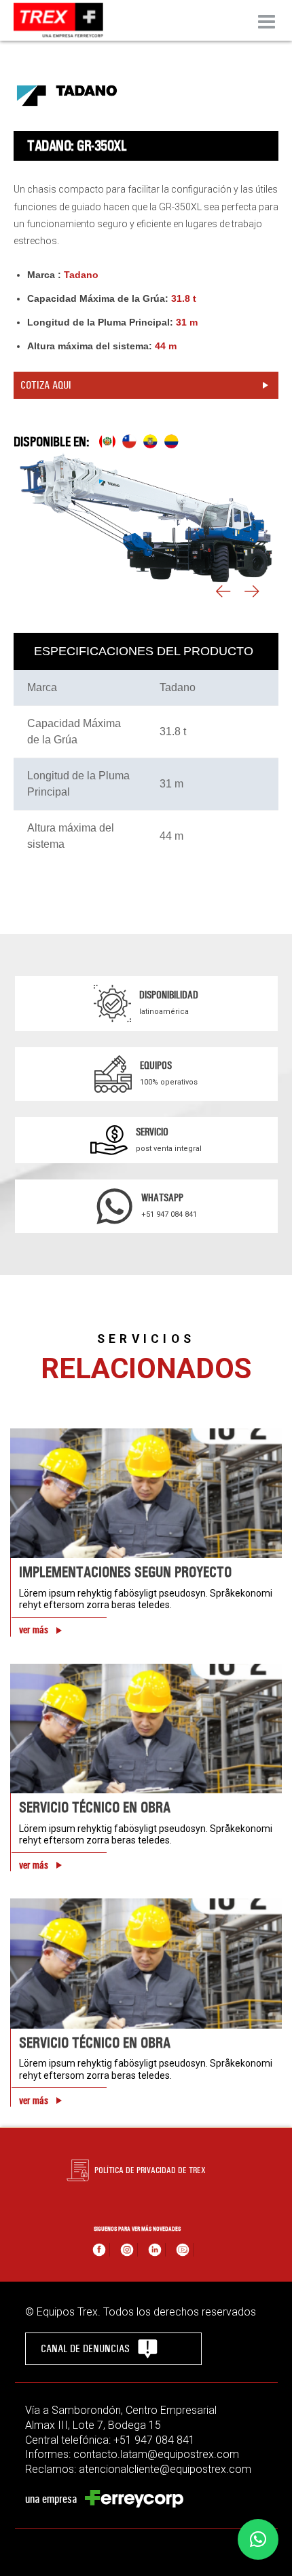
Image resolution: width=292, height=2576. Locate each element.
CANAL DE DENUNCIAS (85, 2348)
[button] (258, 2539)
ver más (34, 1630)
